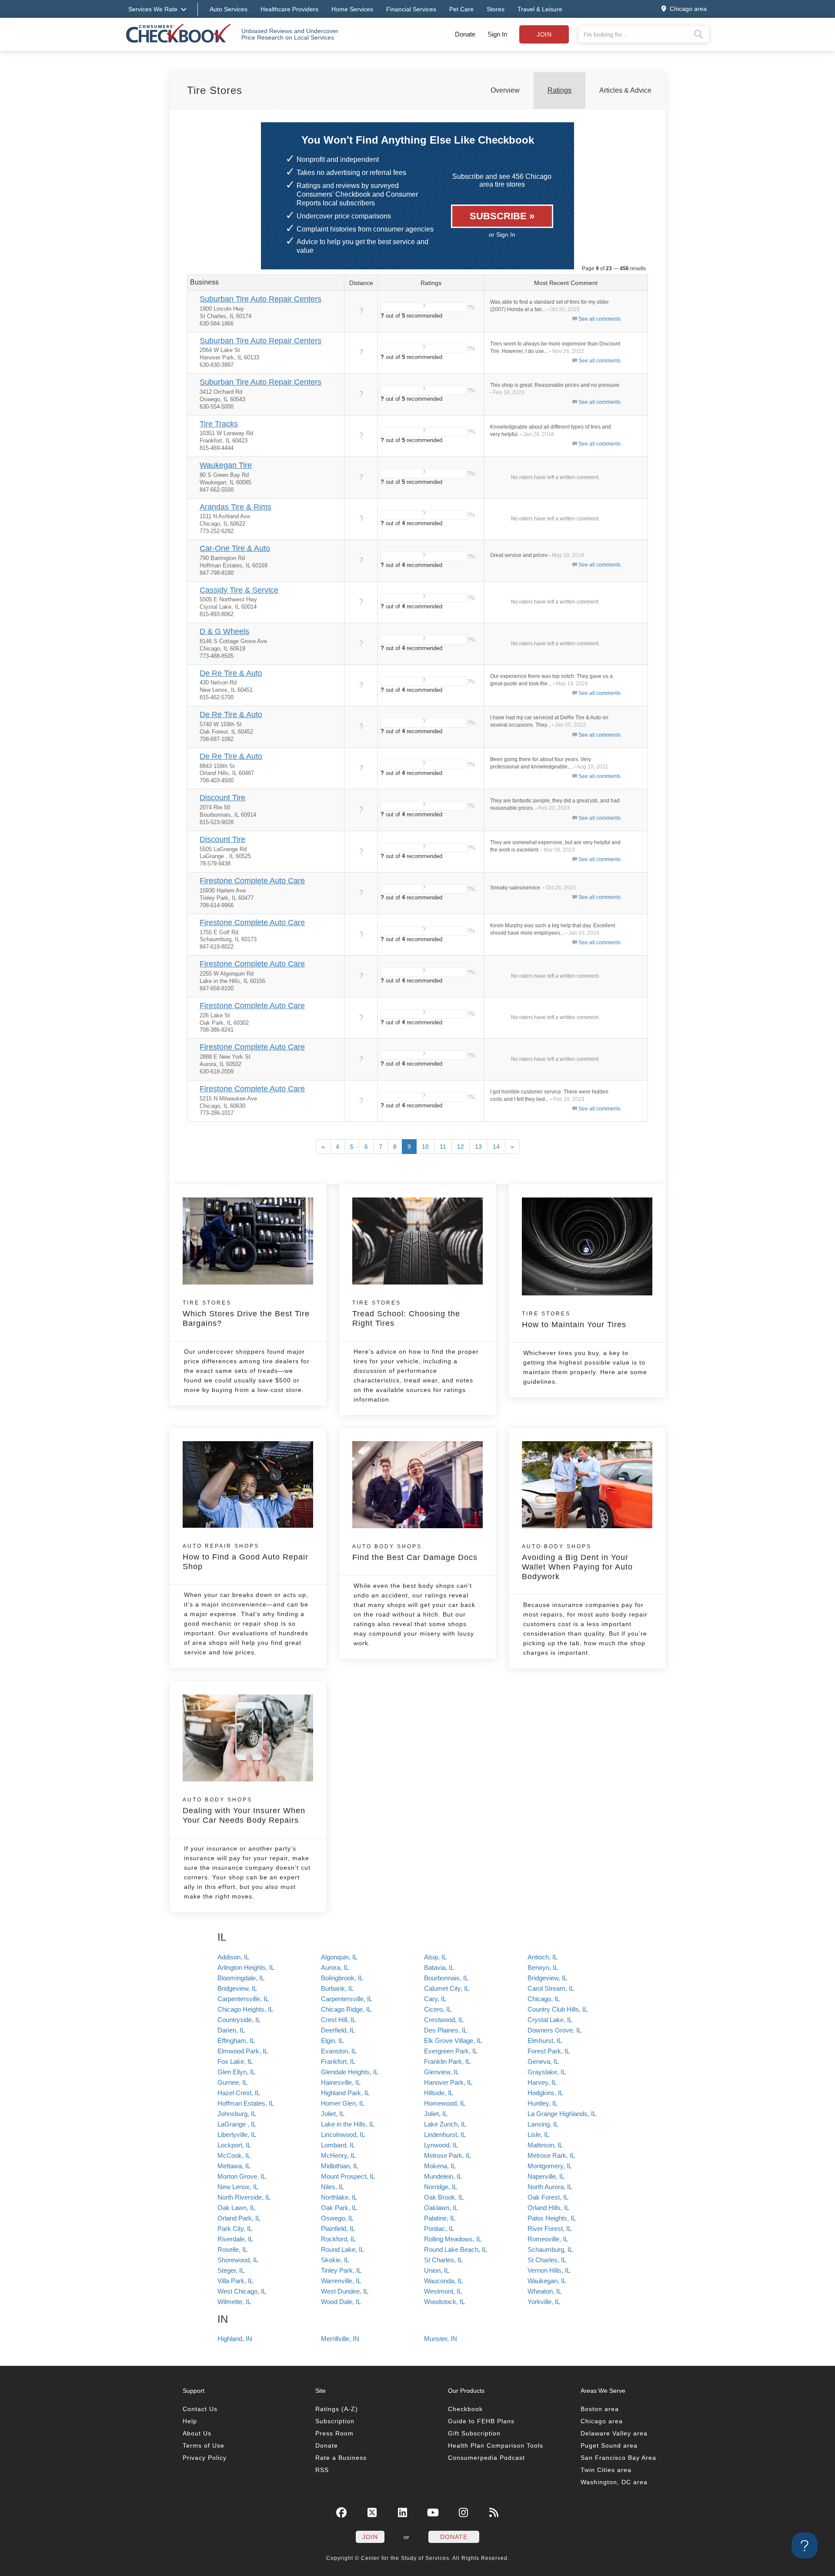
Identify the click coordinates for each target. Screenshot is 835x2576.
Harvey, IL (542, 2082)
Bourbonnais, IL (446, 1978)
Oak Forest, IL (548, 2197)
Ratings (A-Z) (337, 2409)
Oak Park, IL (339, 2208)
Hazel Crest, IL (239, 2093)
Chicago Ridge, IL (346, 2009)
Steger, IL (231, 2270)
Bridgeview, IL (547, 1978)
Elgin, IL (332, 2041)
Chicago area (602, 2421)
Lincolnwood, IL (343, 2135)
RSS (322, 2470)
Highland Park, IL (345, 2093)
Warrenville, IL (341, 2281)
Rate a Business (341, 2458)
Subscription (335, 2421)
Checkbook (465, 2409)
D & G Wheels (224, 631)
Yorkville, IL (544, 2302)
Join (544, 34)
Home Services (352, 9)
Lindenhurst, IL (445, 2135)
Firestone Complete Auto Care (252, 881)
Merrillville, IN (340, 2339)
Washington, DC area (614, 2482)
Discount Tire (222, 798)
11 (443, 1147)
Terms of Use (204, 2445)
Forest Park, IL (549, 2051)
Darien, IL (231, 2030)
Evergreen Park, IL (451, 2051)
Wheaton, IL (544, 2291)
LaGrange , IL (237, 2124)
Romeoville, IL (548, 2239)
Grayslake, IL (547, 2072)
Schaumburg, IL (550, 2249)
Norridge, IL (441, 2187)
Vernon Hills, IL (549, 2270)
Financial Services (411, 9)
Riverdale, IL (235, 2239)
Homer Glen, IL (343, 2103)
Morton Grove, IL (242, 2176)
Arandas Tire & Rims (235, 507)
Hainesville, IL (341, 2082)
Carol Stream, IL (551, 1988)
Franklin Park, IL (447, 2061)
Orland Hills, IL (548, 2208)
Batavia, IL (439, 1967)
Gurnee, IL (232, 2082)
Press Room (334, 2433)
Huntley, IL (543, 2103)
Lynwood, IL (441, 2145)
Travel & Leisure (540, 9)
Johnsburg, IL (237, 2114)
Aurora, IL (335, 1967)
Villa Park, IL (235, 2281)
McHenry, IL (338, 2155)
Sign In (497, 34)
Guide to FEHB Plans (481, 2421)
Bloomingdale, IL (241, 1978)
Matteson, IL (545, 2145)
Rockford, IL (338, 2239)
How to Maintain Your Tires (574, 1320)
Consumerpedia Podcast (486, 2458)
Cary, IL (435, 1999)
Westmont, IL (443, 2291)
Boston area (600, 2409)
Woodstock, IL (444, 2302)
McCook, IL (234, 2155)
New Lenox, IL (238, 2187)
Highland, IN (235, 2339)
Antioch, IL (543, 1957)
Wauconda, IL (443, 2281)
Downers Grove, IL (554, 2030)
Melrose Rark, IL (551, 2155)
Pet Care (461, 9)
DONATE (454, 2537)
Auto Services (229, 9)
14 (496, 1147)
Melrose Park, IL (448, 2155)
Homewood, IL (445, 2103)
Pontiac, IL (439, 2229)
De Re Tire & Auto (231, 673)
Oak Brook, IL (444, 2197)
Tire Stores (215, 90)
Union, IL (437, 2270)
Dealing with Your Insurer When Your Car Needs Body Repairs (244, 1811)
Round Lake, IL (342, 2249)
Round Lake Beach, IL (456, 2249)
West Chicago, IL (242, 2291)
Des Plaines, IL (446, 2030)
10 (425, 1147)
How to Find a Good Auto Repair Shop (245, 1557)
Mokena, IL (440, 2166)
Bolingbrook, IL (342, 1978)
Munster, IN (441, 2339)
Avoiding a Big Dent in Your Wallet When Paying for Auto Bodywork (577, 1562)
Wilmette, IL (234, 2302)
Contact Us (200, 2409)
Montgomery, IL (550, 2166)
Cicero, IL (438, 2009)
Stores (496, 9)
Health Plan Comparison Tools (496, 2445)
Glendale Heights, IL (350, 2072)
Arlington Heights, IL (246, 1967)
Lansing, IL (543, 2124)
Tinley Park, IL (341, 2270)
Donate (465, 34)
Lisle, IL (538, 2135)
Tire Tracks (219, 424)
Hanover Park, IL (448, 2082)
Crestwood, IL (444, 2020)
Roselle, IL (232, 2249)
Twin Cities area (606, 2470)
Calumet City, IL (447, 1988)
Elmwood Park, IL (243, 2051)
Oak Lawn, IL (236, 2208)
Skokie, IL (335, 2260)
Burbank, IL (337, 1988)
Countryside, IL (239, 2020)
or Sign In (502, 235)
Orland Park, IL (239, 2218)
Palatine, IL (440, 2218)
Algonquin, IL (339, 1957)
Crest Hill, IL (338, 2020)
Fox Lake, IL (235, 2061)
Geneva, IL (543, 2061)
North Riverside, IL (244, 2197)
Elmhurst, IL (545, 2041)
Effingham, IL (236, 2041)
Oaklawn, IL (441, 2208)
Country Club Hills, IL (558, 2009)
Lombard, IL (338, 2145)
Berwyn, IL (543, 1967)
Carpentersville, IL (243, 1999)
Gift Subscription (474, 2433)
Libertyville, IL (237, 2135)
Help (190, 2421)
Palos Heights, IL (552, 2218)
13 (478, 1147)
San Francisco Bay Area (618, 2458)
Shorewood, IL (238, 2260)
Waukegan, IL (547, 2281)
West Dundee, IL (345, 2291)
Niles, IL (332, 2187)
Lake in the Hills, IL (348, 2124)
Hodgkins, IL (545, 2093)
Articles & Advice (625, 90)
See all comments (600, 319)
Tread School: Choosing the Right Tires (406, 1314)
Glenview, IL (441, 2072)
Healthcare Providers (289, 9)
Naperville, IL (546, 2176)
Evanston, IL (339, 2051)
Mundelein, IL (443, 2176)
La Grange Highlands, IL (562, 2114)
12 (461, 1147)
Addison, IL (233, 1957)
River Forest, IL (549, 2229)
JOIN (370, 2537)
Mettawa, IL (234, 2166)
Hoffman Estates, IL (246, 2103)
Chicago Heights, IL (245, 2009)
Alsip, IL (435, 1957)
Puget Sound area (609, 2445)
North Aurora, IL (550, 2187)
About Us (197, 2433)
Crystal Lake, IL (550, 2020)
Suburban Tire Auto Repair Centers (261, 299)
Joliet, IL (333, 2114)
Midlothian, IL (340, 2166)
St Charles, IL (443, 2260)
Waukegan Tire (226, 465)
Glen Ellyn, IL (236, 2072)
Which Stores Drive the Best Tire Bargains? (246, 1314)
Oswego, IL (337, 2218)
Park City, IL (235, 2229)
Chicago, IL (544, 1999)
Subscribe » (502, 216)
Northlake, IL (339, 2197)
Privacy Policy (205, 2458)
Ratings (559, 90)
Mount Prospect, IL (348, 2176)
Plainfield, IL (338, 2229)
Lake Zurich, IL (445, 2124)
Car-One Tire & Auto (235, 548)
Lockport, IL (234, 2145)
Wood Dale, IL (341, 2302)
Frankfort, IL (338, 2061)
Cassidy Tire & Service (239, 590)
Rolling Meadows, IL (453, 2239)
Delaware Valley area (614, 2433)
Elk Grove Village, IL (453, 2041)
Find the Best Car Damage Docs (415, 1553)
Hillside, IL (439, 2093)
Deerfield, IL (338, 2030)
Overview (505, 90)
